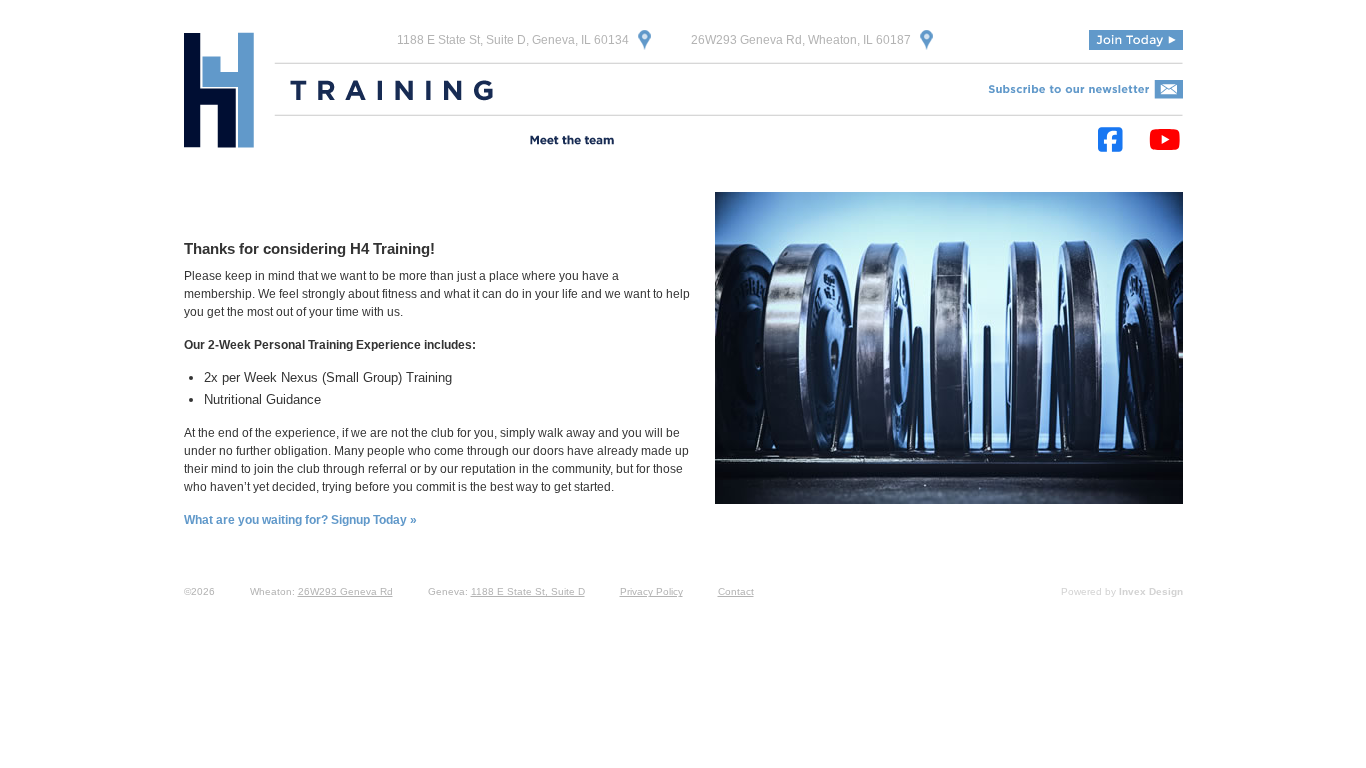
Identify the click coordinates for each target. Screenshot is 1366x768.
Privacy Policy (651, 591)
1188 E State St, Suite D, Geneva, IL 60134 (513, 40)
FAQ (789, 142)
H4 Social (856, 142)
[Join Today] (1136, 40)
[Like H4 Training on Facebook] (1110, 140)
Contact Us (941, 142)
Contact (736, 591)
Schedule (668, 142)
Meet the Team (572, 142)
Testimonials (466, 142)
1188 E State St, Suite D (528, 591)
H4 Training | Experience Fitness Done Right (219, 90)
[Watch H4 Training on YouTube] (1165, 140)
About (308, 142)
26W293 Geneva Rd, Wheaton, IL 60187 (801, 40)
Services (378, 142)
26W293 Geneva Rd (345, 591)
